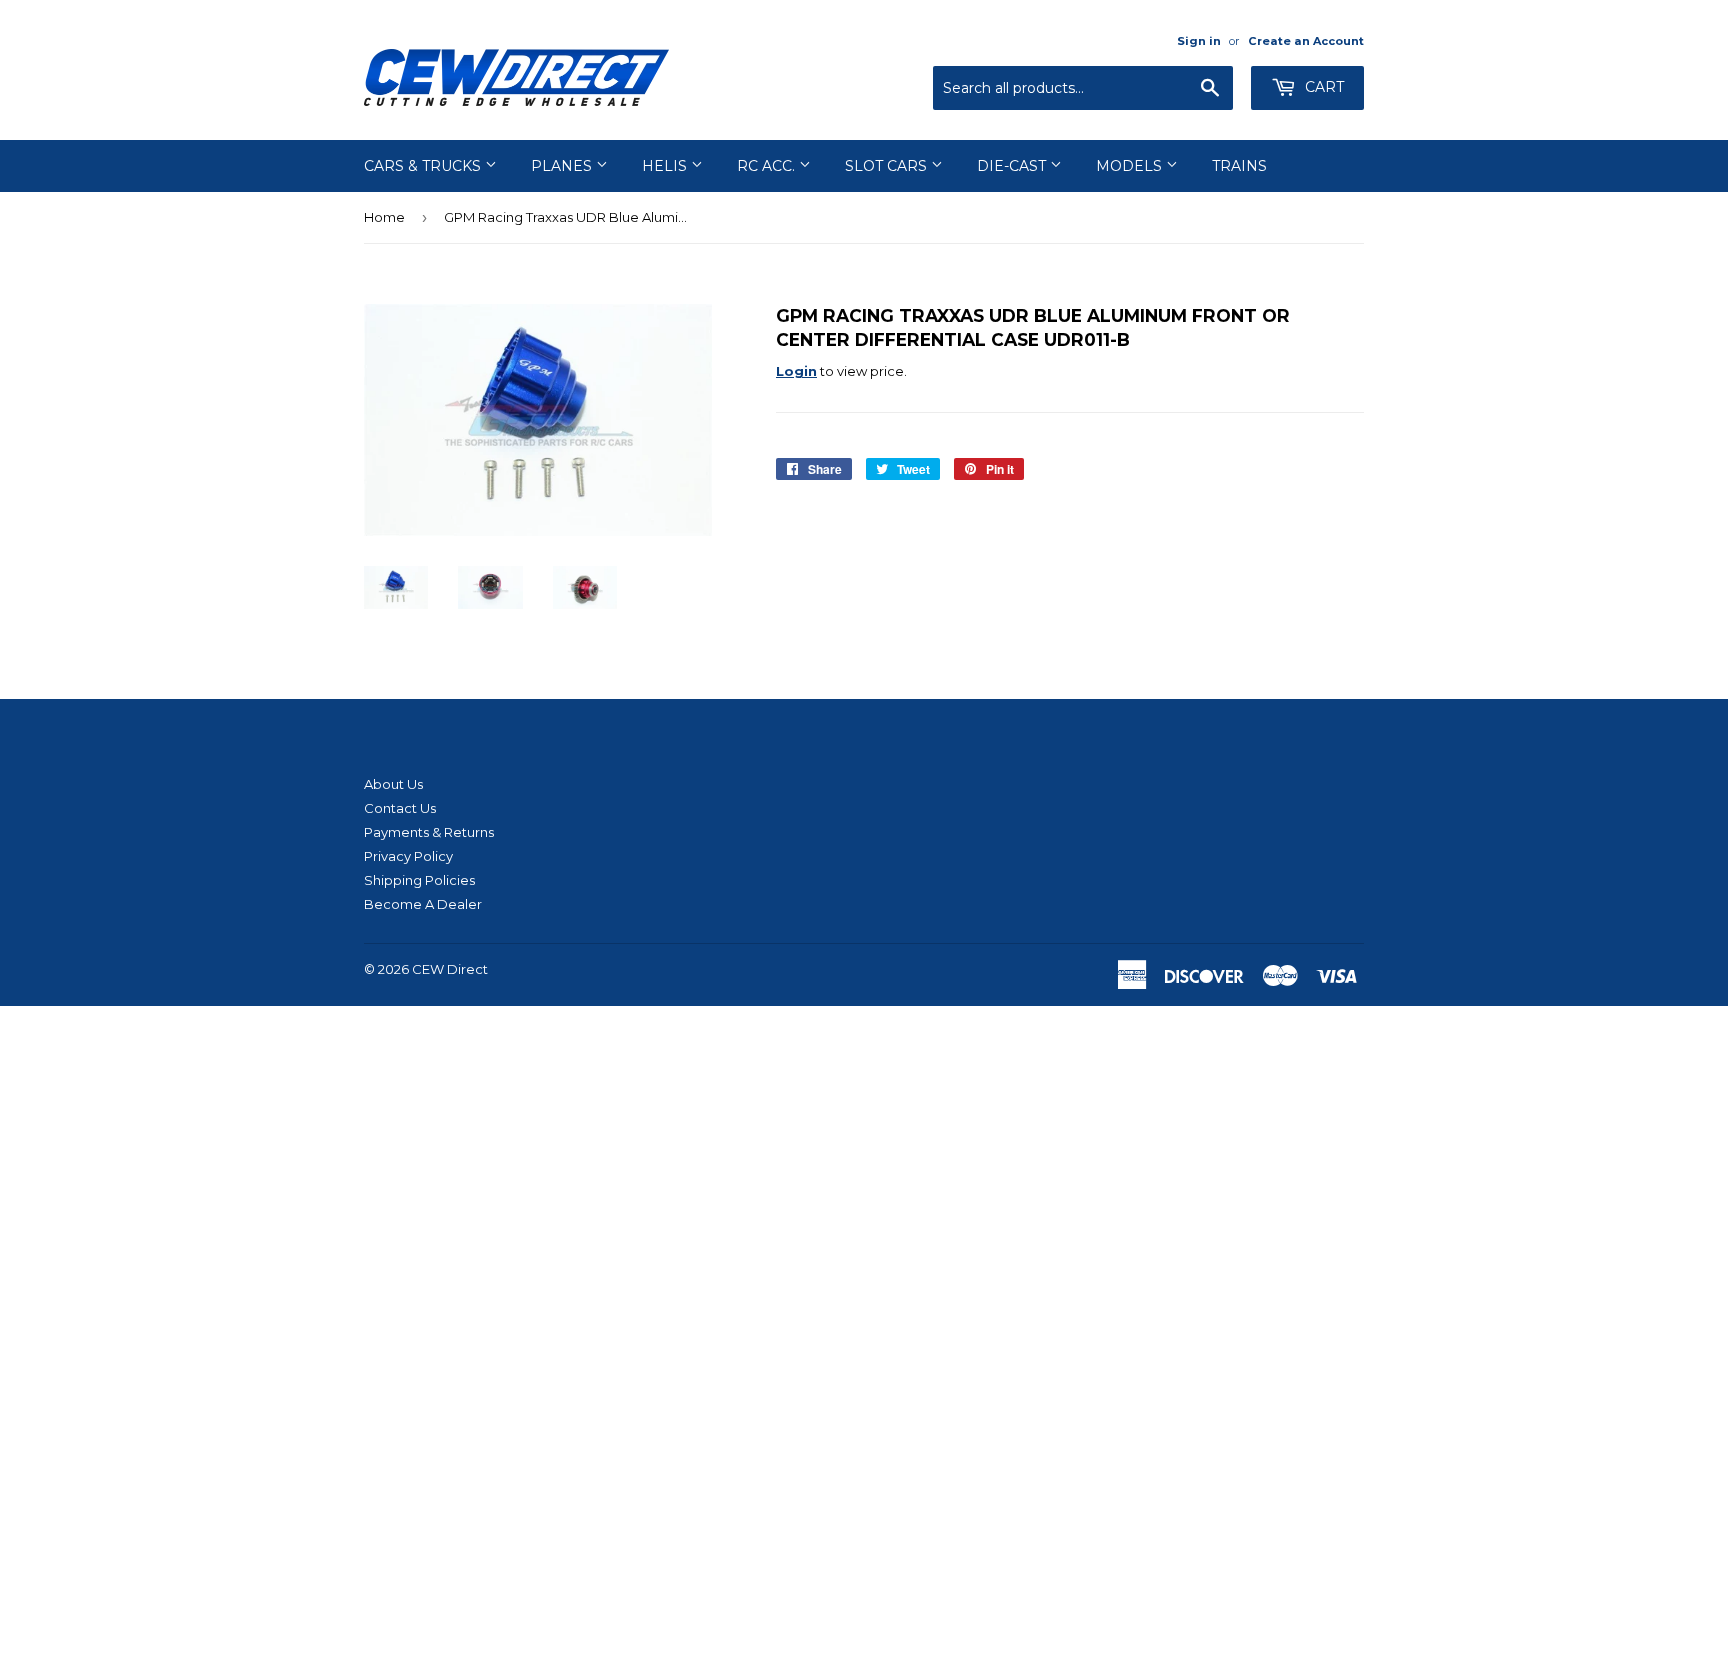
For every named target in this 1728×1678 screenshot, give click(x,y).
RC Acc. (768, 166)
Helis (666, 166)
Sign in (1199, 41)
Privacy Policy (408, 856)
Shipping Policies (419, 880)
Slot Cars (888, 166)
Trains (1239, 166)
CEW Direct (450, 969)
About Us (393, 784)
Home (384, 217)
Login (796, 371)
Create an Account (1306, 41)
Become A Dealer (423, 904)
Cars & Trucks (424, 166)
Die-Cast (1013, 166)
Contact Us (400, 808)
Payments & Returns (429, 832)
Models (1131, 166)
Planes (563, 166)
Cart (1322, 87)
